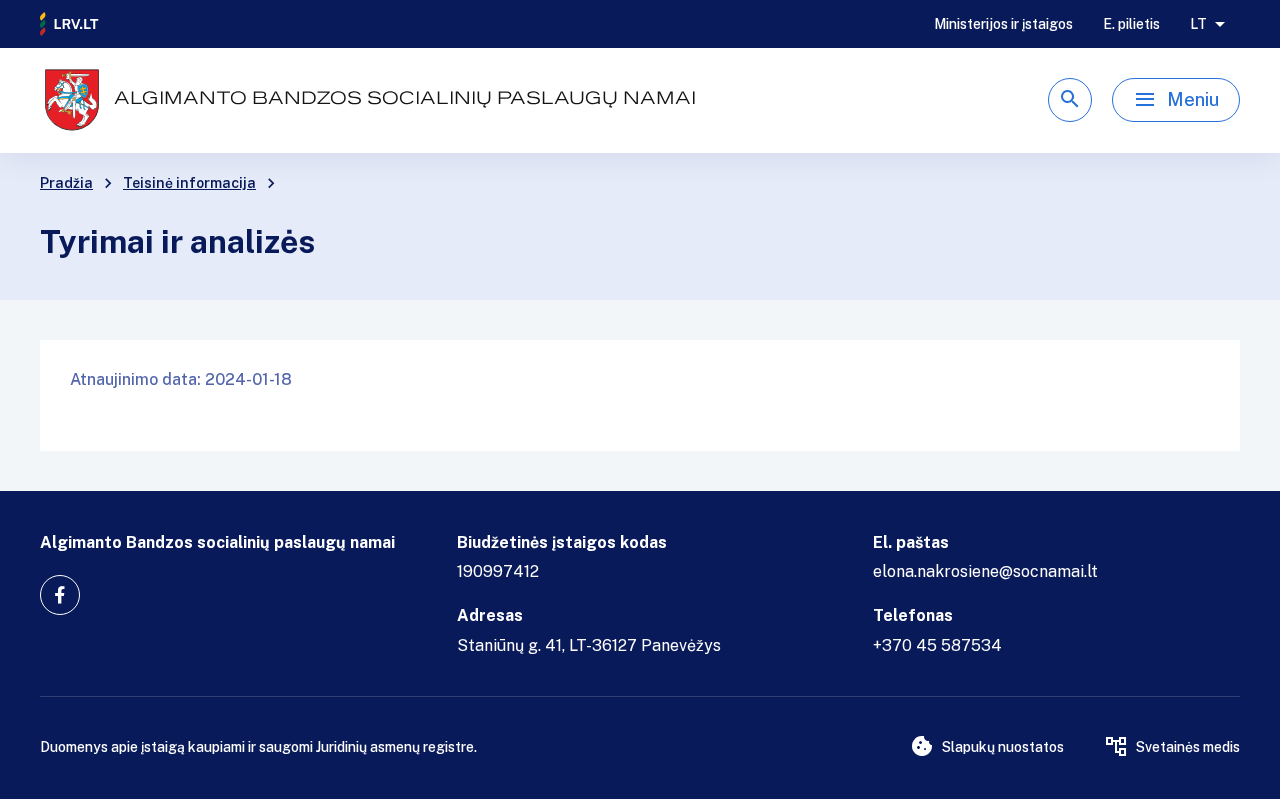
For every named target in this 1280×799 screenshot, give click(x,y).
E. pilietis (1131, 24)
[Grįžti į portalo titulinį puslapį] (70, 24)
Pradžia (66, 183)
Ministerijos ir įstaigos (1003, 24)
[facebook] (60, 595)
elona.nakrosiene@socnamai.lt (985, 571)
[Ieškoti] (1070, 100)
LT (1198, 24)
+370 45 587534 (937, 645)
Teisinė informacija (189, 183)
